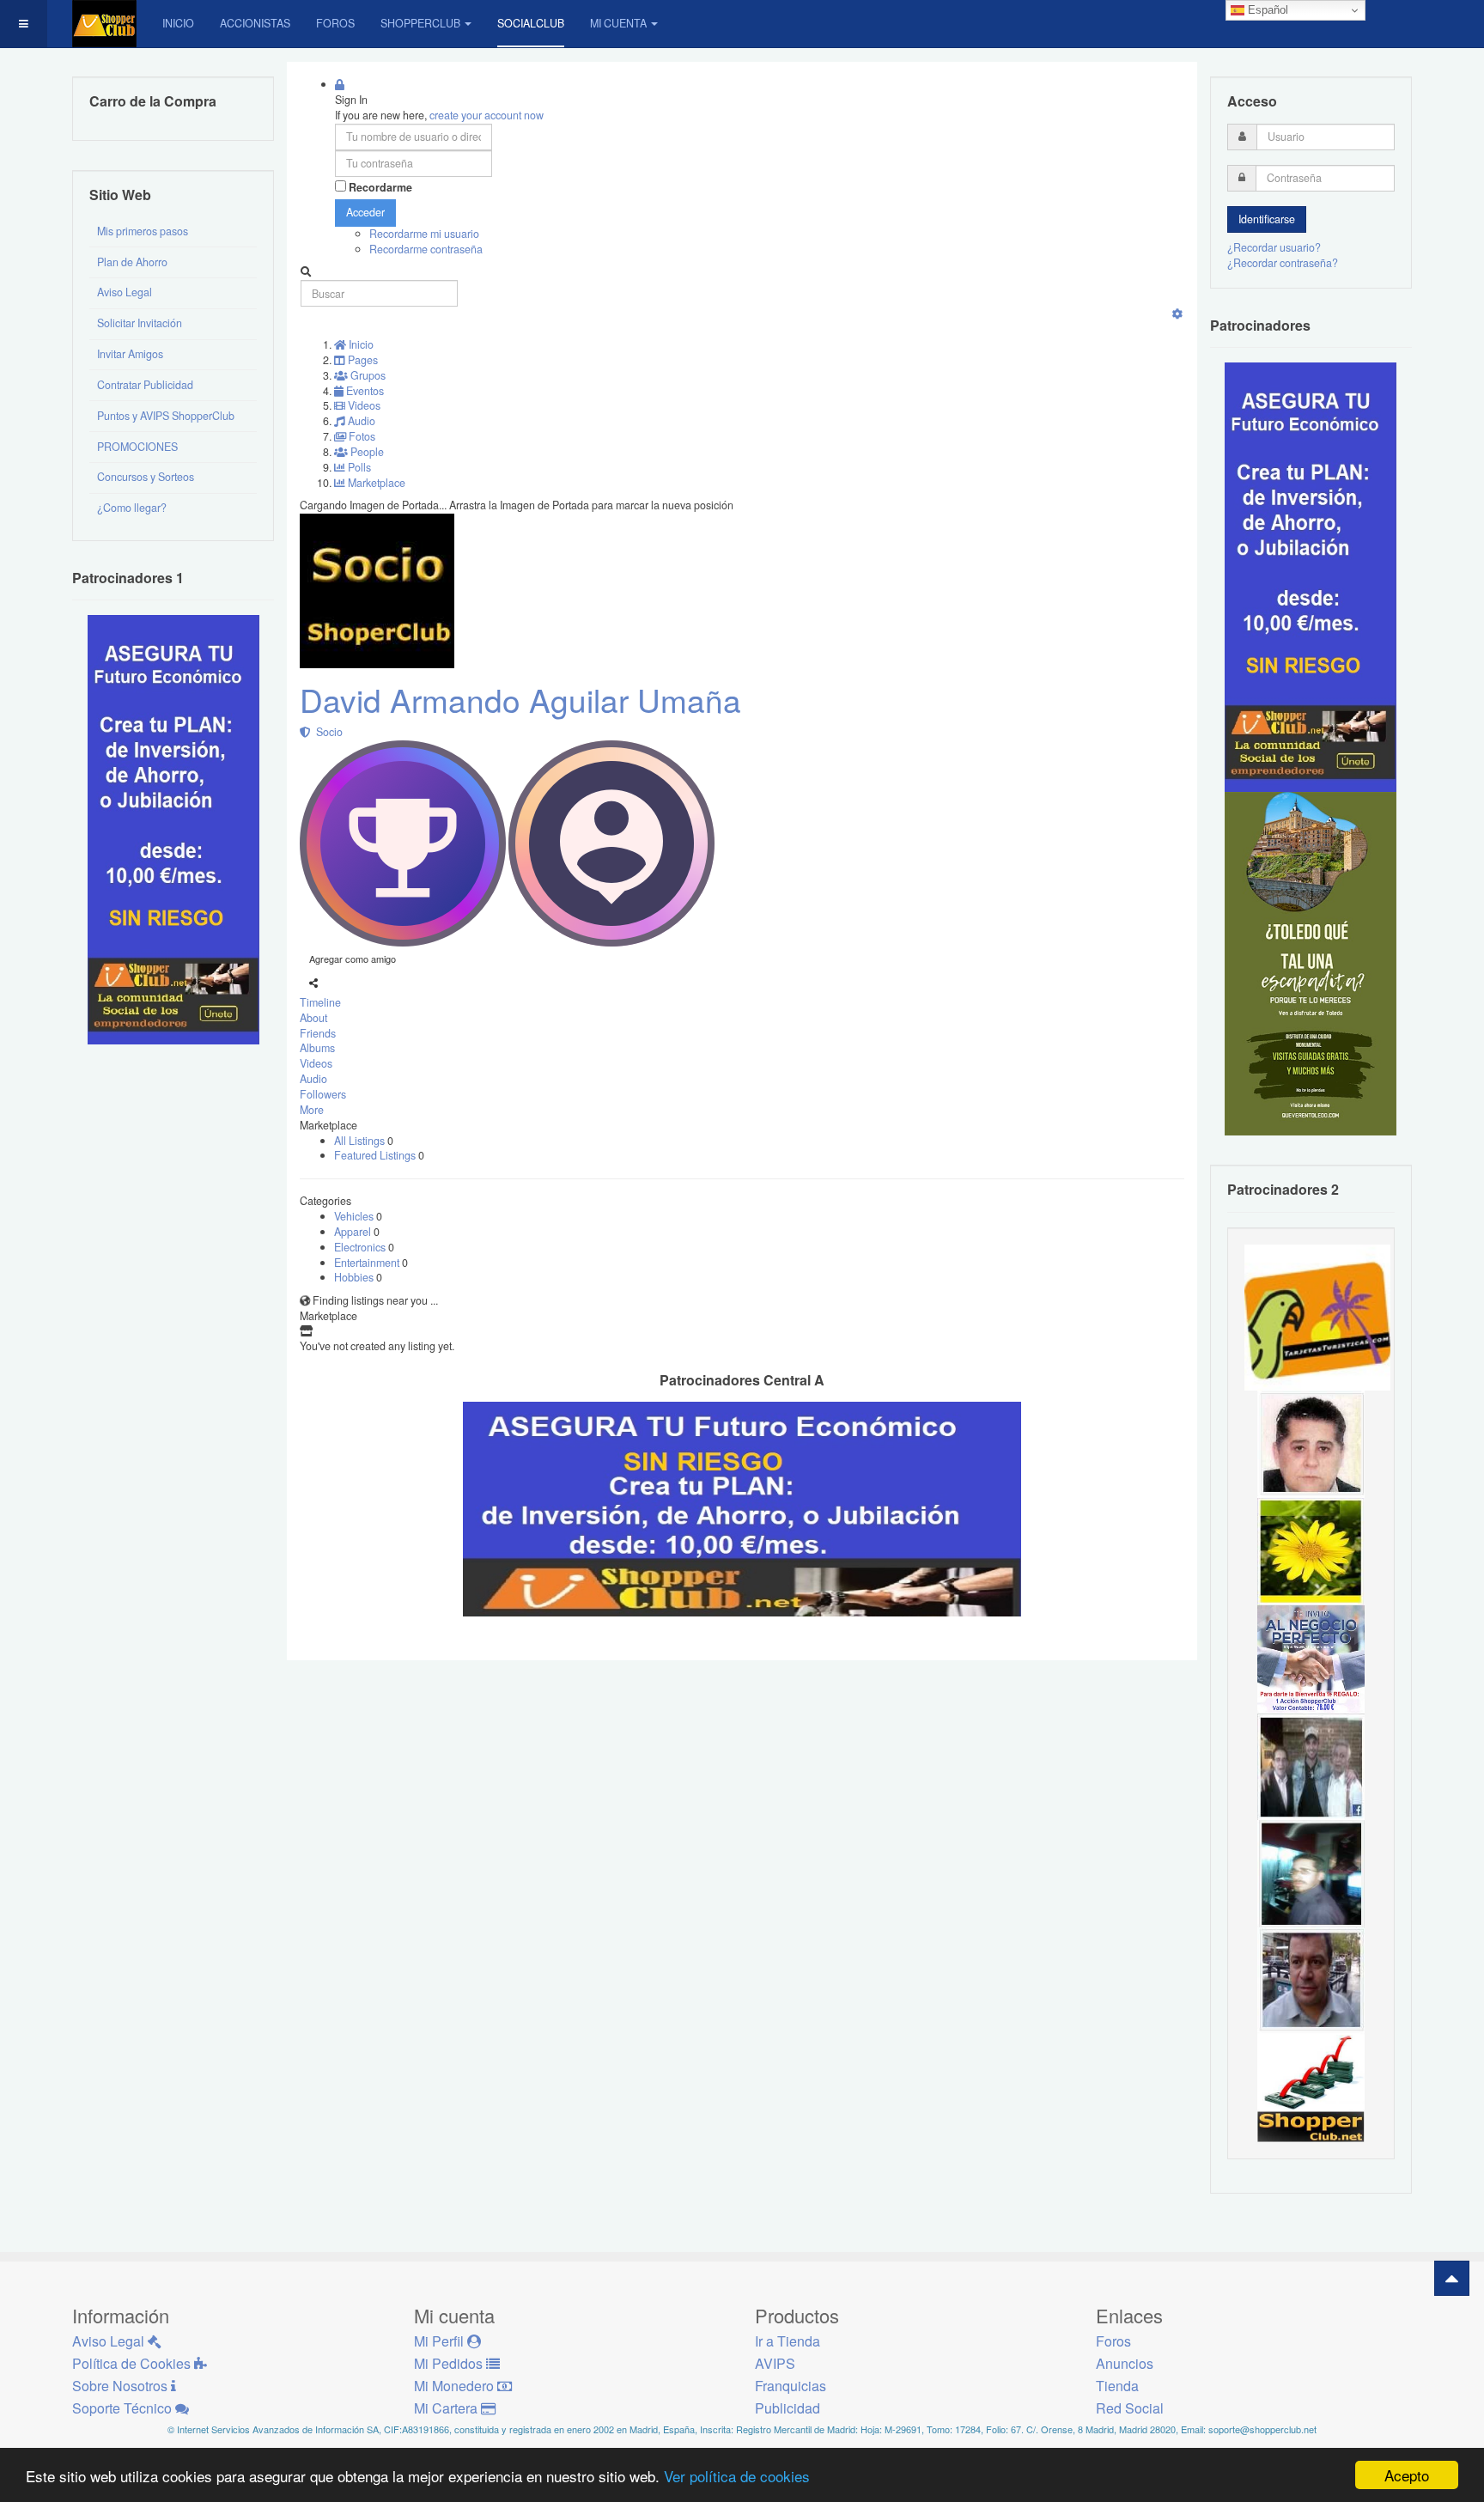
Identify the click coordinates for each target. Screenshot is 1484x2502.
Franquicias (791, 2386)
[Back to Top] (1452, 2278)
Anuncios (1125, 2363)
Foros (335, 23)
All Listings (361, 1141)
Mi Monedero (456, 2386)
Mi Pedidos (450, 2363)
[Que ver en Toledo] (1311, 963)
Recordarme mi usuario (424, 234)
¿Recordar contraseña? (1283, 263)
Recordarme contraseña (426, 249)
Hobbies (355, 1277)
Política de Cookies (133, 2363)
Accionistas (255, 23)
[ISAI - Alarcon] (1311, 1443)
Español (1266, 10)
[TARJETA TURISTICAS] (1317, 1316)
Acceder (365, 212)
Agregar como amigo (353, 959)
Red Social (1130, 2408)
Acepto (1407, 2475)
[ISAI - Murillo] (1311, 1872)
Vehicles (355, 1216)
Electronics (361, 1247)
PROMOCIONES (137, 447)
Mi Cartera (447, 2408)
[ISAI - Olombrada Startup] (1311, 576)
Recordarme (380, 188)
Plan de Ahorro (132, 262)
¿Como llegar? (132, 508)
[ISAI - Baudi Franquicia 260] (1311, 2087)
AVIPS (775, 2363)
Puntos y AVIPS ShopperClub (166, 416)
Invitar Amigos (130, 354)
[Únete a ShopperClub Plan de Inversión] (742, 1508)
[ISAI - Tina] (1311, 1550)
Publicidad (788, 2408)
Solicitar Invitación (140, 323)
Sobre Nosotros (122, 2386)
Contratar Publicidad (145, 385)
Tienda (1117, 2386)
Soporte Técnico (124, 2408)
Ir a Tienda (788, 2341)
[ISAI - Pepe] (1311, 1980)
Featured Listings (376, 1155)
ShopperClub (420, 23)
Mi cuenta (618, 23)
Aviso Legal (125, 292)
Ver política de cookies (737, 2476)
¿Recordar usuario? (1274, 247)
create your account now (487, 115)
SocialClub (531, 23)
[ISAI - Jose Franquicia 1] (1311, 1658)
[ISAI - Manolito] (1311, 1765)
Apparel (354, 1232)
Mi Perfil (441, 2341)
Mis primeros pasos (143, 231)
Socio (327, 732)
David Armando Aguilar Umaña (520, 700)
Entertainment (368, 1263)
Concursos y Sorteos (146, 477)
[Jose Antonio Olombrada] (173, 829)
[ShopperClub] (104, 24)
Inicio (178, 23)
